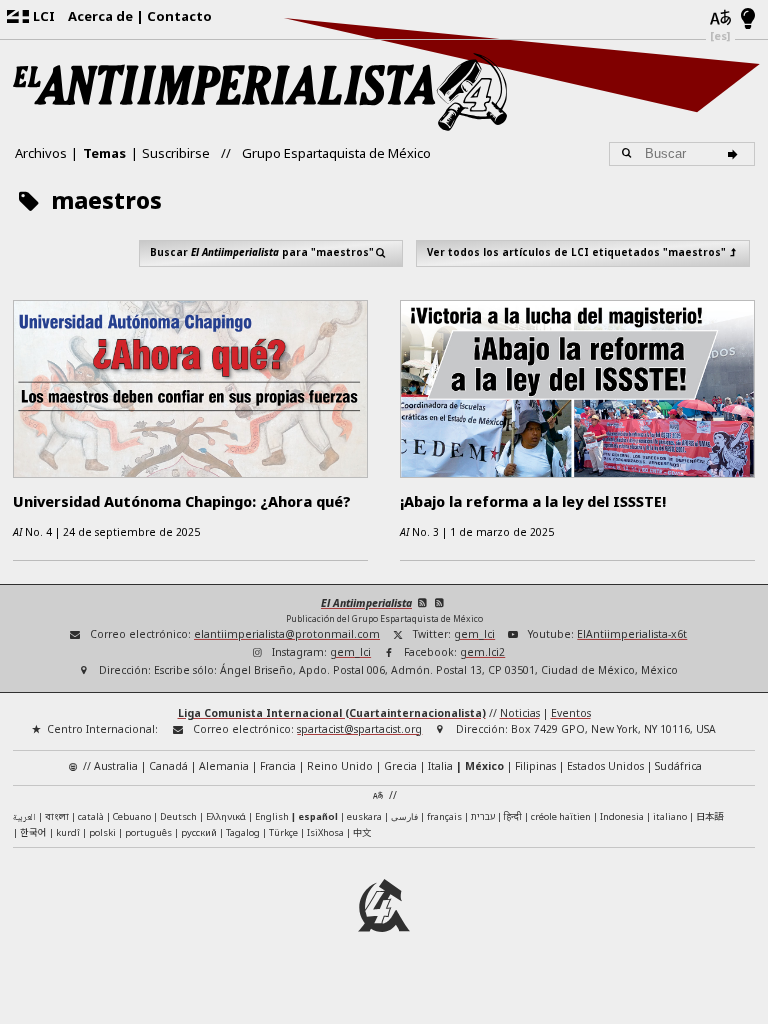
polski (102, 832)
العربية (24, 818)
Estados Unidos (605, 766)
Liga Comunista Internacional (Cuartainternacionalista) (332, 713)
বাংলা (57, 817)
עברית (483, 816)
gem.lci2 (482, 652)
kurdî (68, 832)
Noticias (520, 713)
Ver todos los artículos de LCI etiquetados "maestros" (576, 252)
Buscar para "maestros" (262, 252)
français (444, 816)
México (484, 766)
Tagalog (243, 832)
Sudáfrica (678, 766)
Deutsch (178, 816)
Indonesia (622, 816)
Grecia (400, 766)
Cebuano (132, 816)
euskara (364, 816)
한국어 (33, 832)
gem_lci (474, 634)
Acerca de (100, 16)
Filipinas (535, 766)
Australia (116, 766)
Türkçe (283, 832)
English (272, 816)
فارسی (404, 816)
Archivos (41, 153)
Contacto (179, 16)
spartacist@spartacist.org (359, 729)
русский (199, 832)
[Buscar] (735, 154)
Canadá (168, 766)
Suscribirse (176, 153)
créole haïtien (561, 816)
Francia (278, 766)
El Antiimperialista (366, 603)
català (91, 816)
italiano (670, 816)
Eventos (571, 713)
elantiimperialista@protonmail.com (287, 634)
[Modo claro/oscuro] (748, 20)
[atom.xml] (422, 603)
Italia (440, 766)
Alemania (224, 766)
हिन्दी (513, 816)
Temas (104, 153)
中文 (362, 832)
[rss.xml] (440, 603)
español (318, 816)
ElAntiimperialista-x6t (632, 634)
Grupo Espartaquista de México (336, 153)
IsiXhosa (325, 832)
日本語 (709, 816)
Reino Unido (340, 766)
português (148, 832)
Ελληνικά (226, 816)
